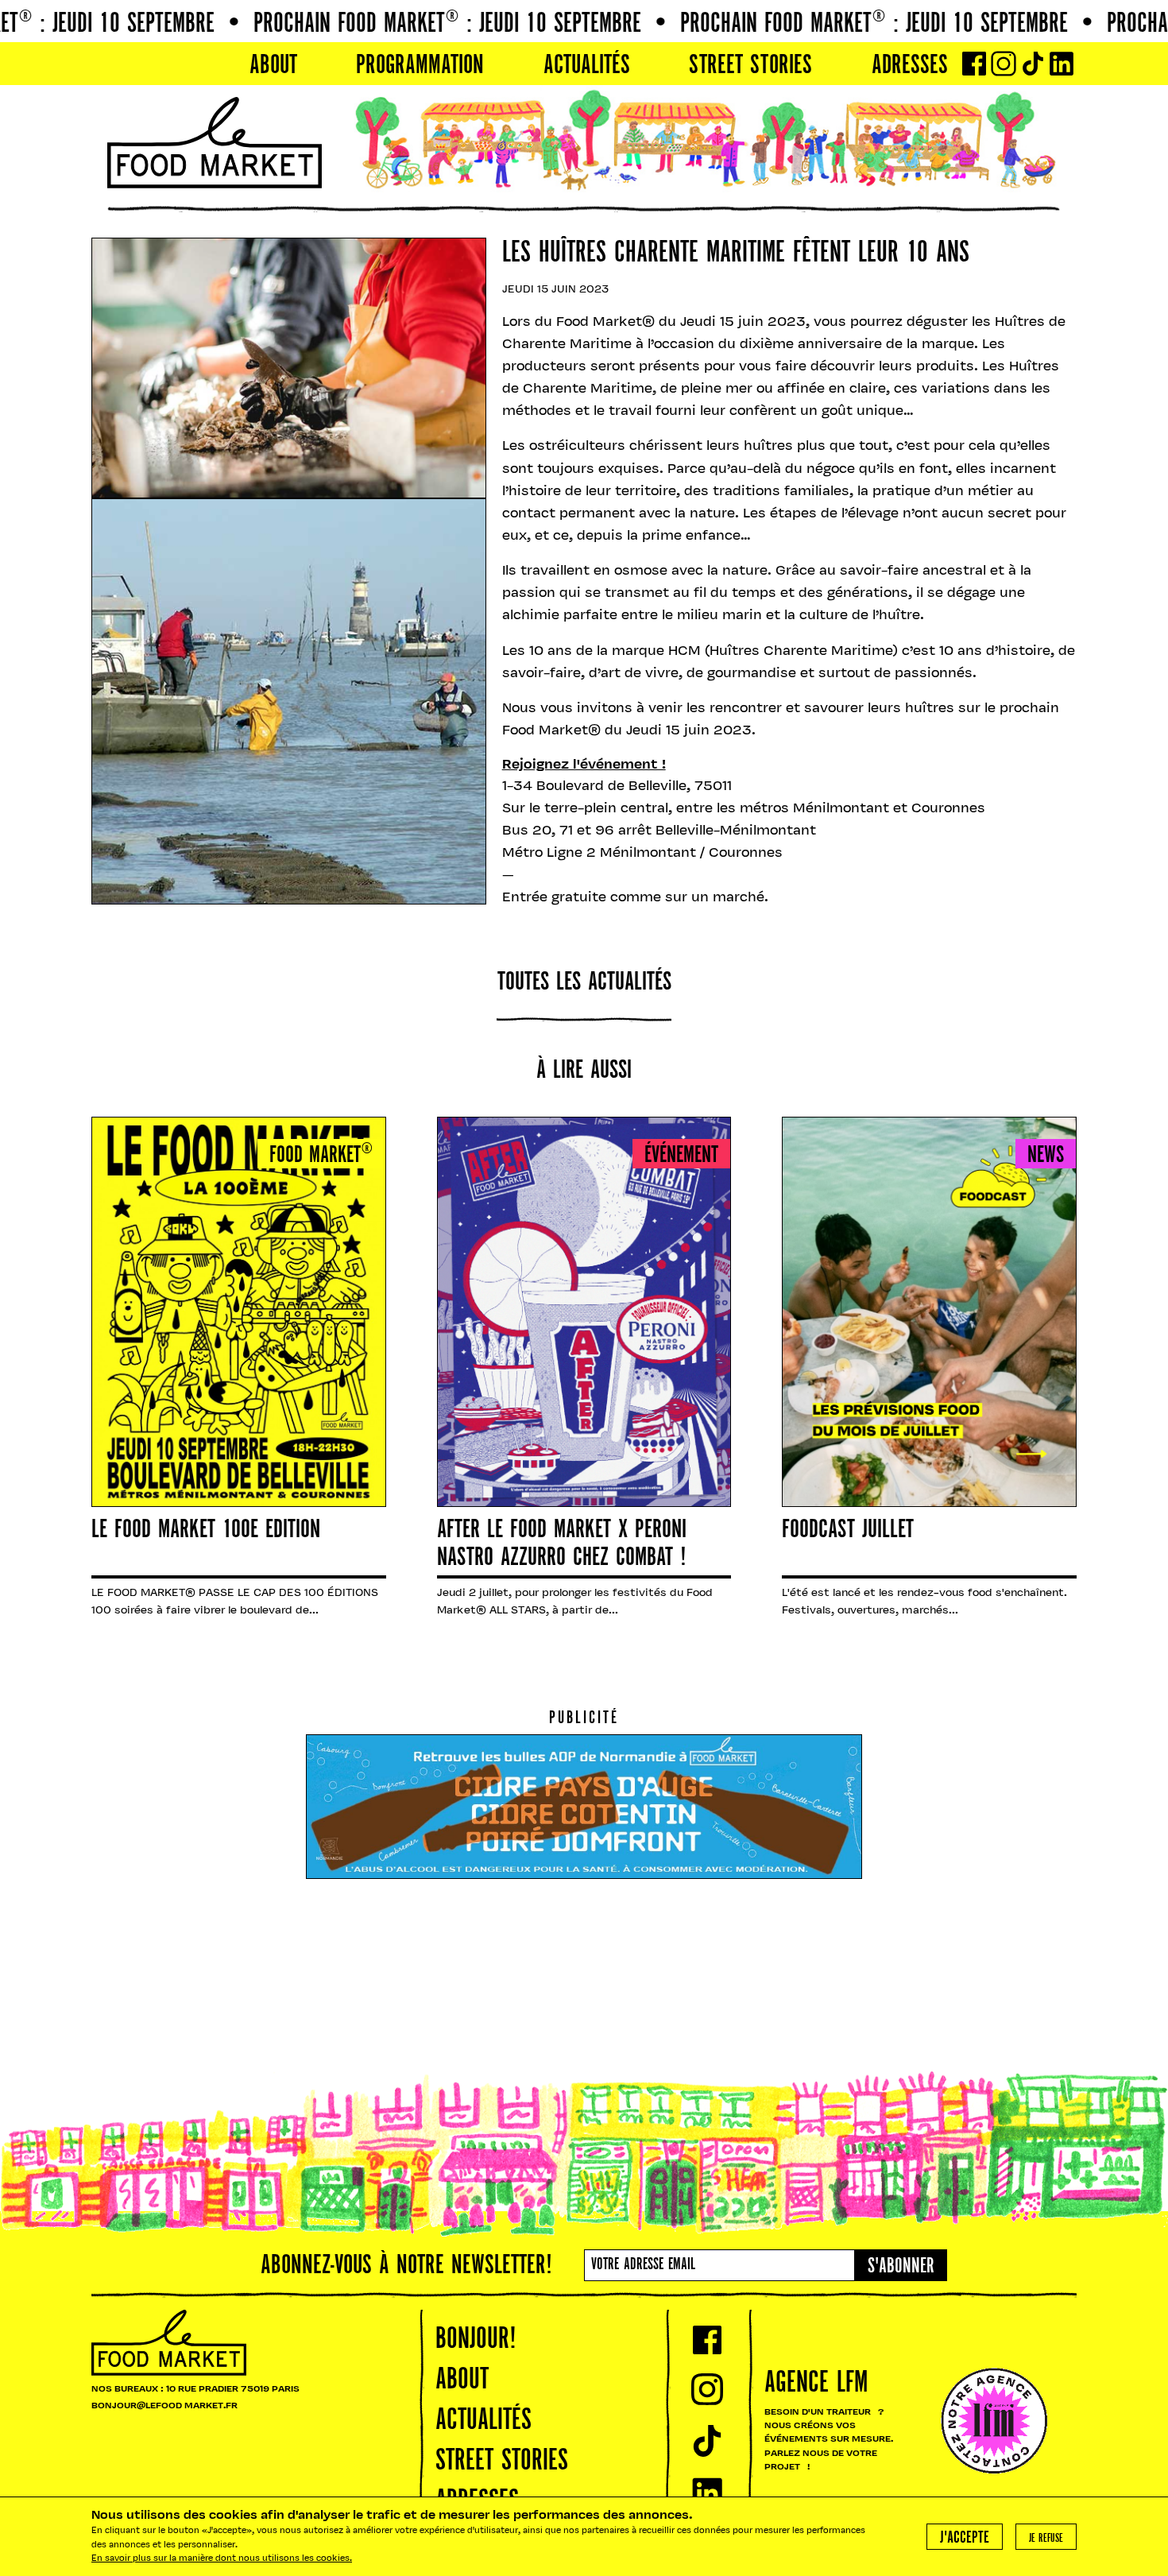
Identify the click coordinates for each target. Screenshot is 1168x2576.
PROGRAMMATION (420, 66)
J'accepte (965, 2538)
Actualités (587, 66)
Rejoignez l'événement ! (584, 765)
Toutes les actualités (584, 983)
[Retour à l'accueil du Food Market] (215, 143)
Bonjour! (476, 2340)
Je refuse (1046, 2539)
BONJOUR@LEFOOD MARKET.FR (164, 2406)
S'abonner (901, 2267)
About (273, 66)
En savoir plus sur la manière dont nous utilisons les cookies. (222, 2559)
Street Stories (750, 66)
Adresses (910, 66)
